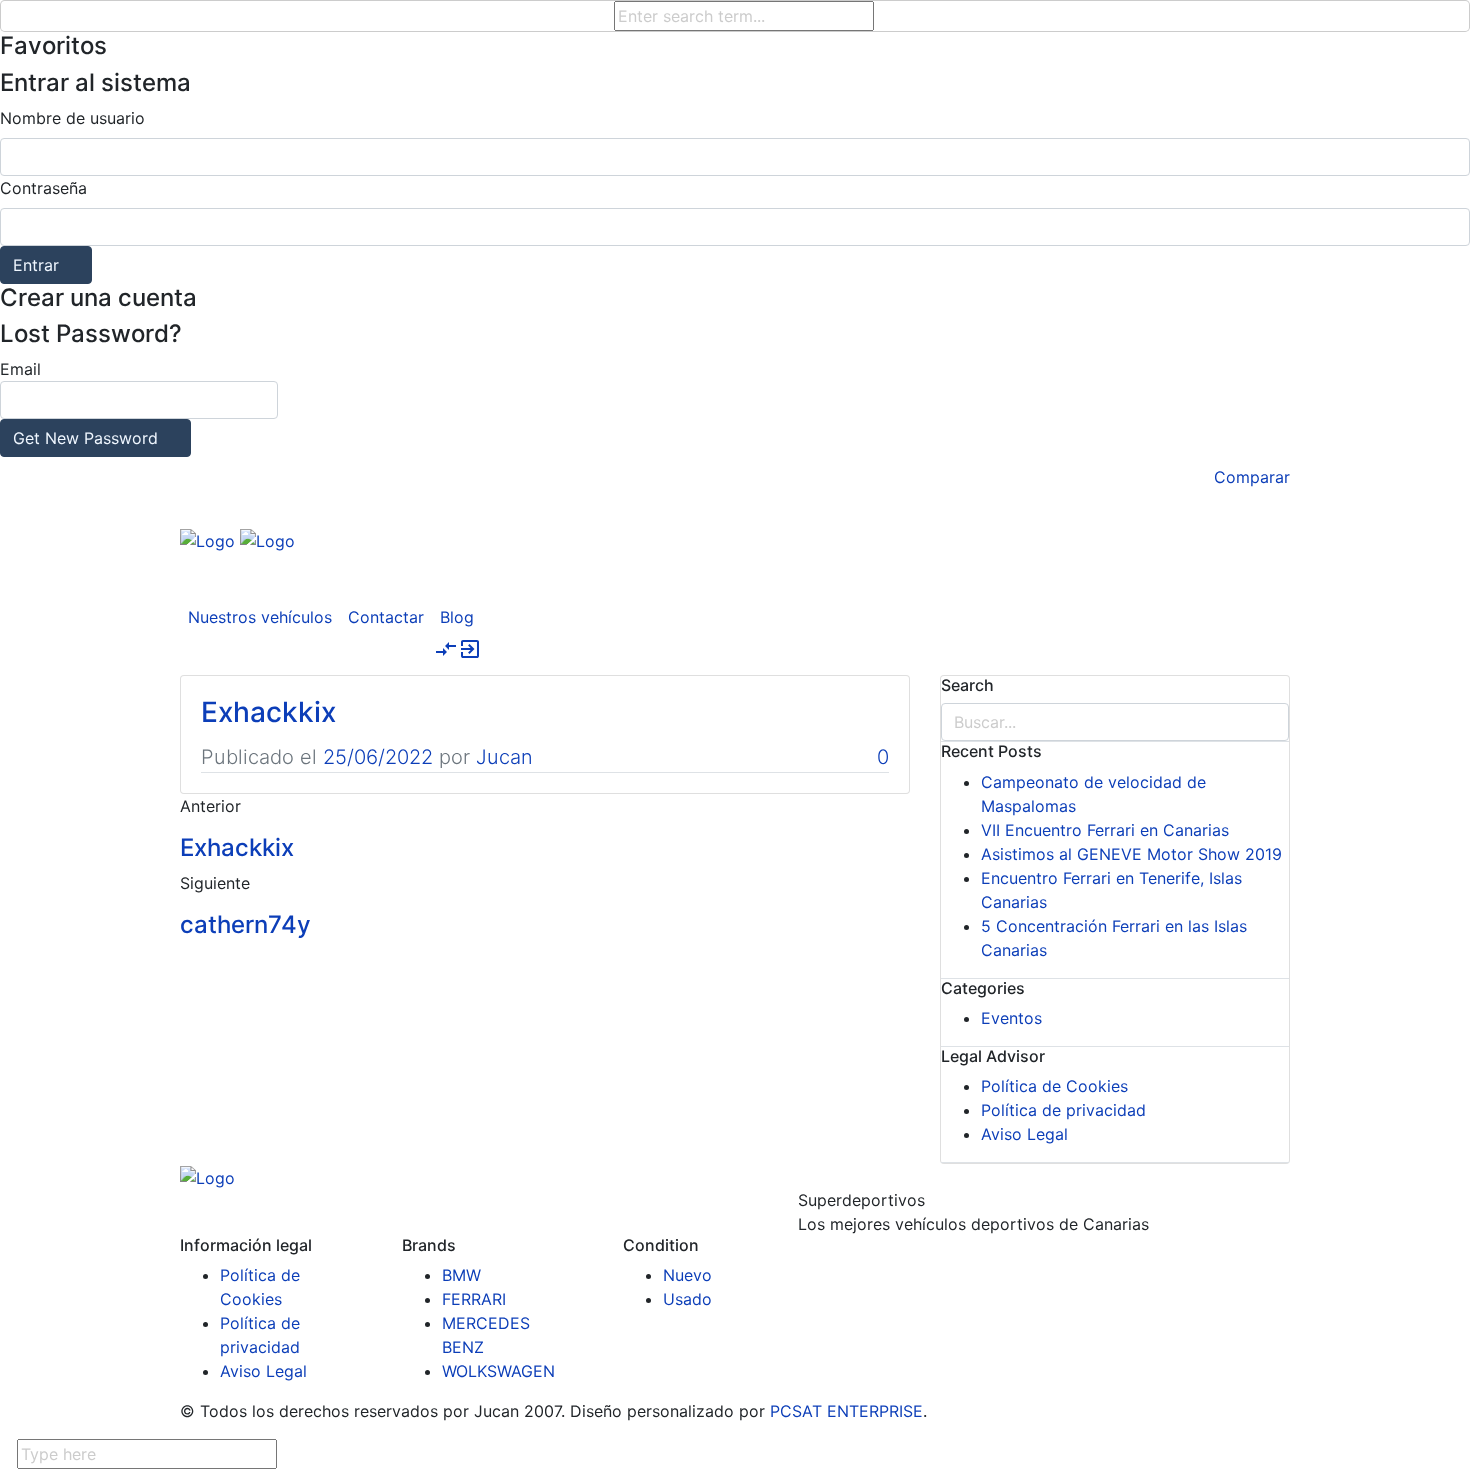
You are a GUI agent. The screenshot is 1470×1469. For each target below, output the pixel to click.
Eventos (1011, 1018)
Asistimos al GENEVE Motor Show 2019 (1131, 854)
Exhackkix (268, 712)
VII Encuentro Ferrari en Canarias (1105, 830)
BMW (461, 1275)
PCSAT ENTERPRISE (846, 1411)
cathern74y (245, 924)
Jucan (504, 757)
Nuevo (687, 1275)
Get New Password (85, 438)
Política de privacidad (1063, 1110)
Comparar (1252, 477)
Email (79, 403)
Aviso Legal (1024, 1134)
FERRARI (474, 1299)
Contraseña (43, 188)
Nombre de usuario (72, 118)
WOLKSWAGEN (498, 1371)
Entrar (36, 265)
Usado (687, 1299)
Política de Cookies (1054, 1086)
